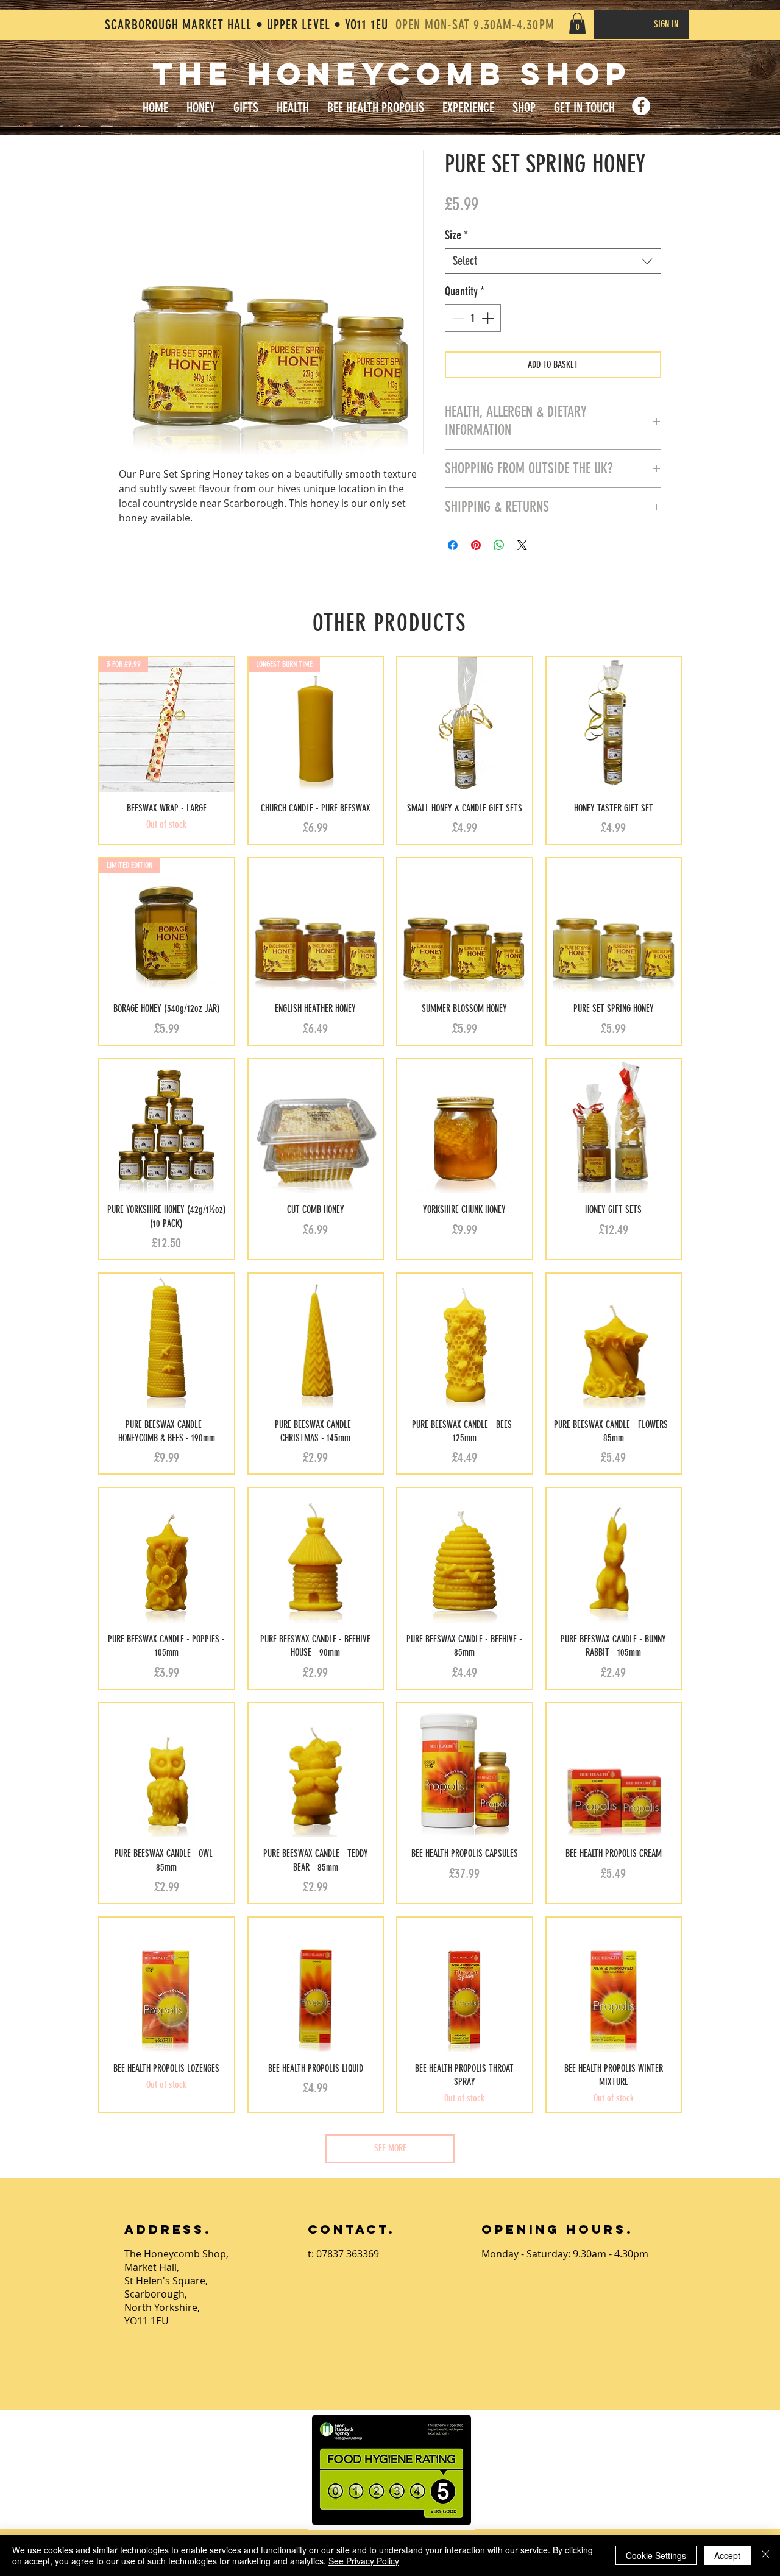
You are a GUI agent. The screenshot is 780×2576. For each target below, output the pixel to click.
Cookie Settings (656, 2555)
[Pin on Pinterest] (476, 545)
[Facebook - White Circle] (641, 106)
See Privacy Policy (364, 2561)
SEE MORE (390, 2148)
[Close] (765, 2555)
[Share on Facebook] (453, 545)
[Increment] (489, 318)
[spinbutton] (473, 318)
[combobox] (553, 261)
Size (456, 235)
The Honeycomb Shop (392, 74)
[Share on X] (522, 545)
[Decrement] (457, 318)
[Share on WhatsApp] (499, 545)
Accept (727, 2555)
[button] (577, 23)
